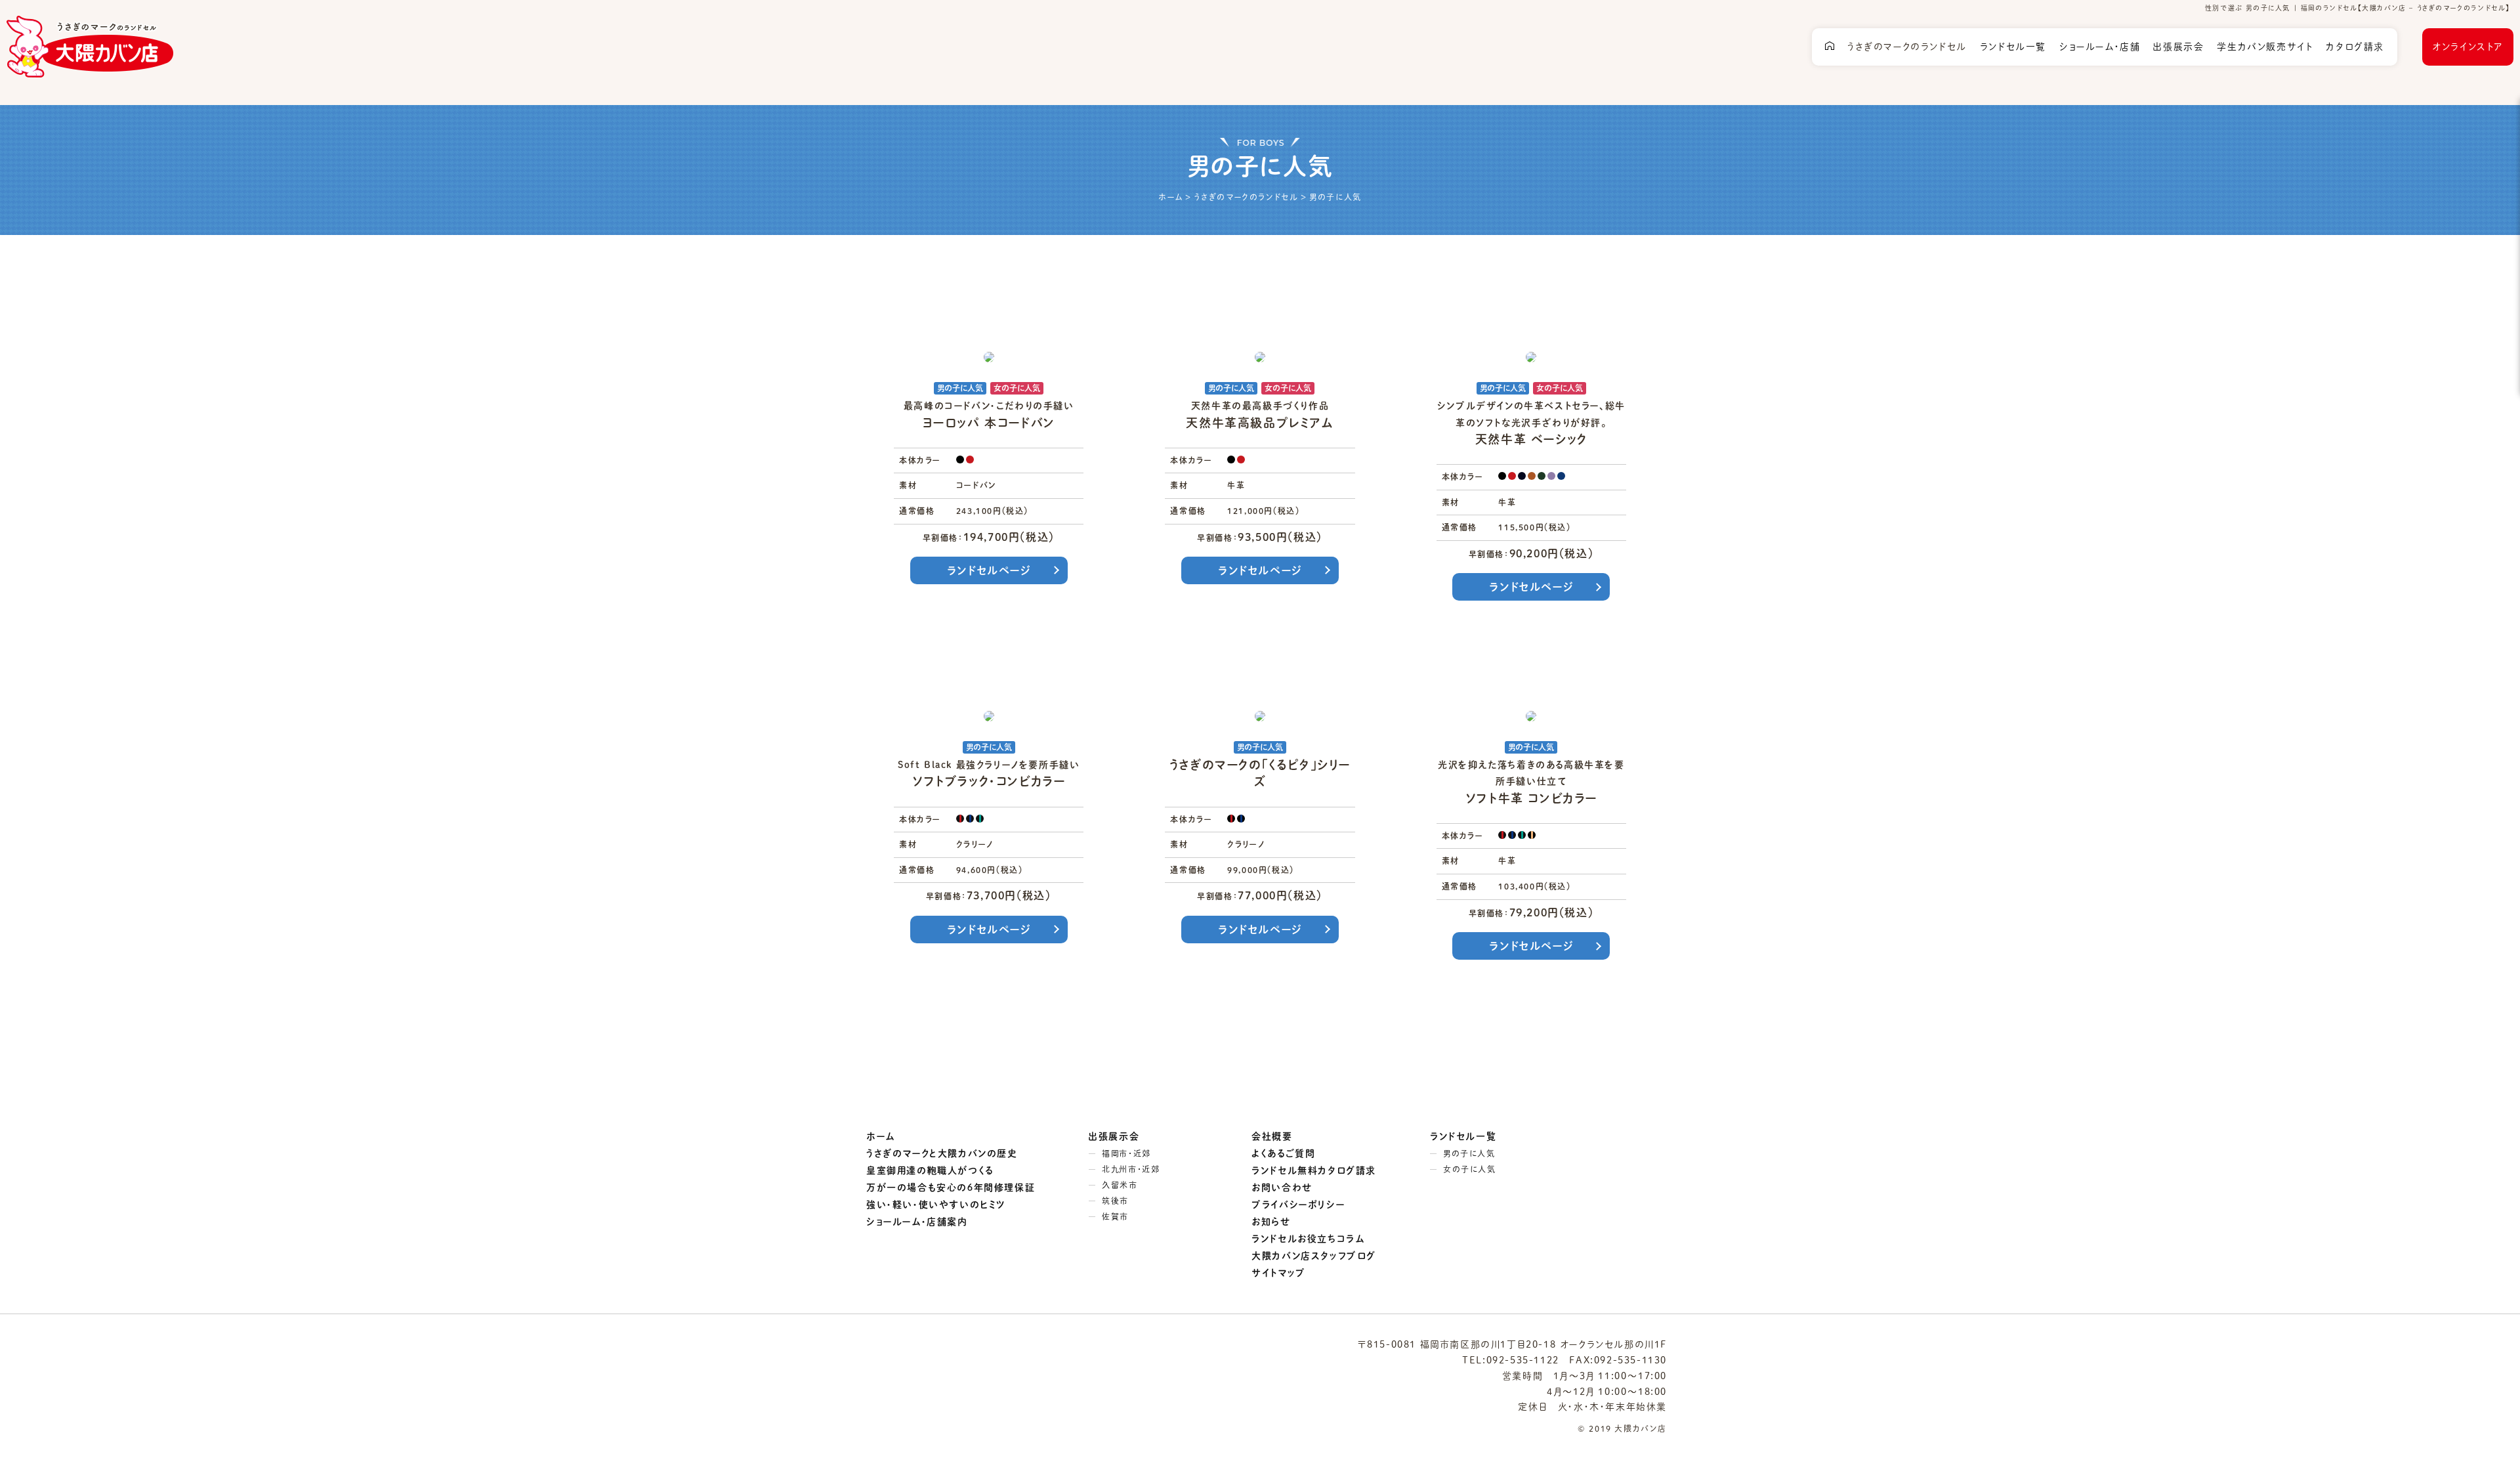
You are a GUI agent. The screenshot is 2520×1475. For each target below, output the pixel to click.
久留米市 (1120, 1185)
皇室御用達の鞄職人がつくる (930, 1170)
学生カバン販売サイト (2265, 47)
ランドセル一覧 (2013, 47)
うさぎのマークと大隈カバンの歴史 (942, 1153)
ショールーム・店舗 (2100, 47)
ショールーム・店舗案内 (917, 1222)
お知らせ (1271, 1222)
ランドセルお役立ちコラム (1308, 1239)
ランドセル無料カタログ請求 (1314, 1170)
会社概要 (1272, 1136)
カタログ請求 (2355, 47)
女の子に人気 (1470, 1169)
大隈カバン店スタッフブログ (1314, 1256)
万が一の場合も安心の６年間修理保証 (951, 1187)
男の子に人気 (1469, 1153)
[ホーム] (1830, 47)
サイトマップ (1279, 1273)
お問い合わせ (1282, 1187)
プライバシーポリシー (1298, 1205)
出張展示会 (2178, 47)
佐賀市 (1115, 1216)
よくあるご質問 (1283, 1153)
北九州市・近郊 (1131, 1169)
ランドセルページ (989, 570)
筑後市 (1115, 1201)
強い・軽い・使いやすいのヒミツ (936, 1205)
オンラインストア (2468, 47)
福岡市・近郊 (1126, 1153)
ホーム (881, 1136)
